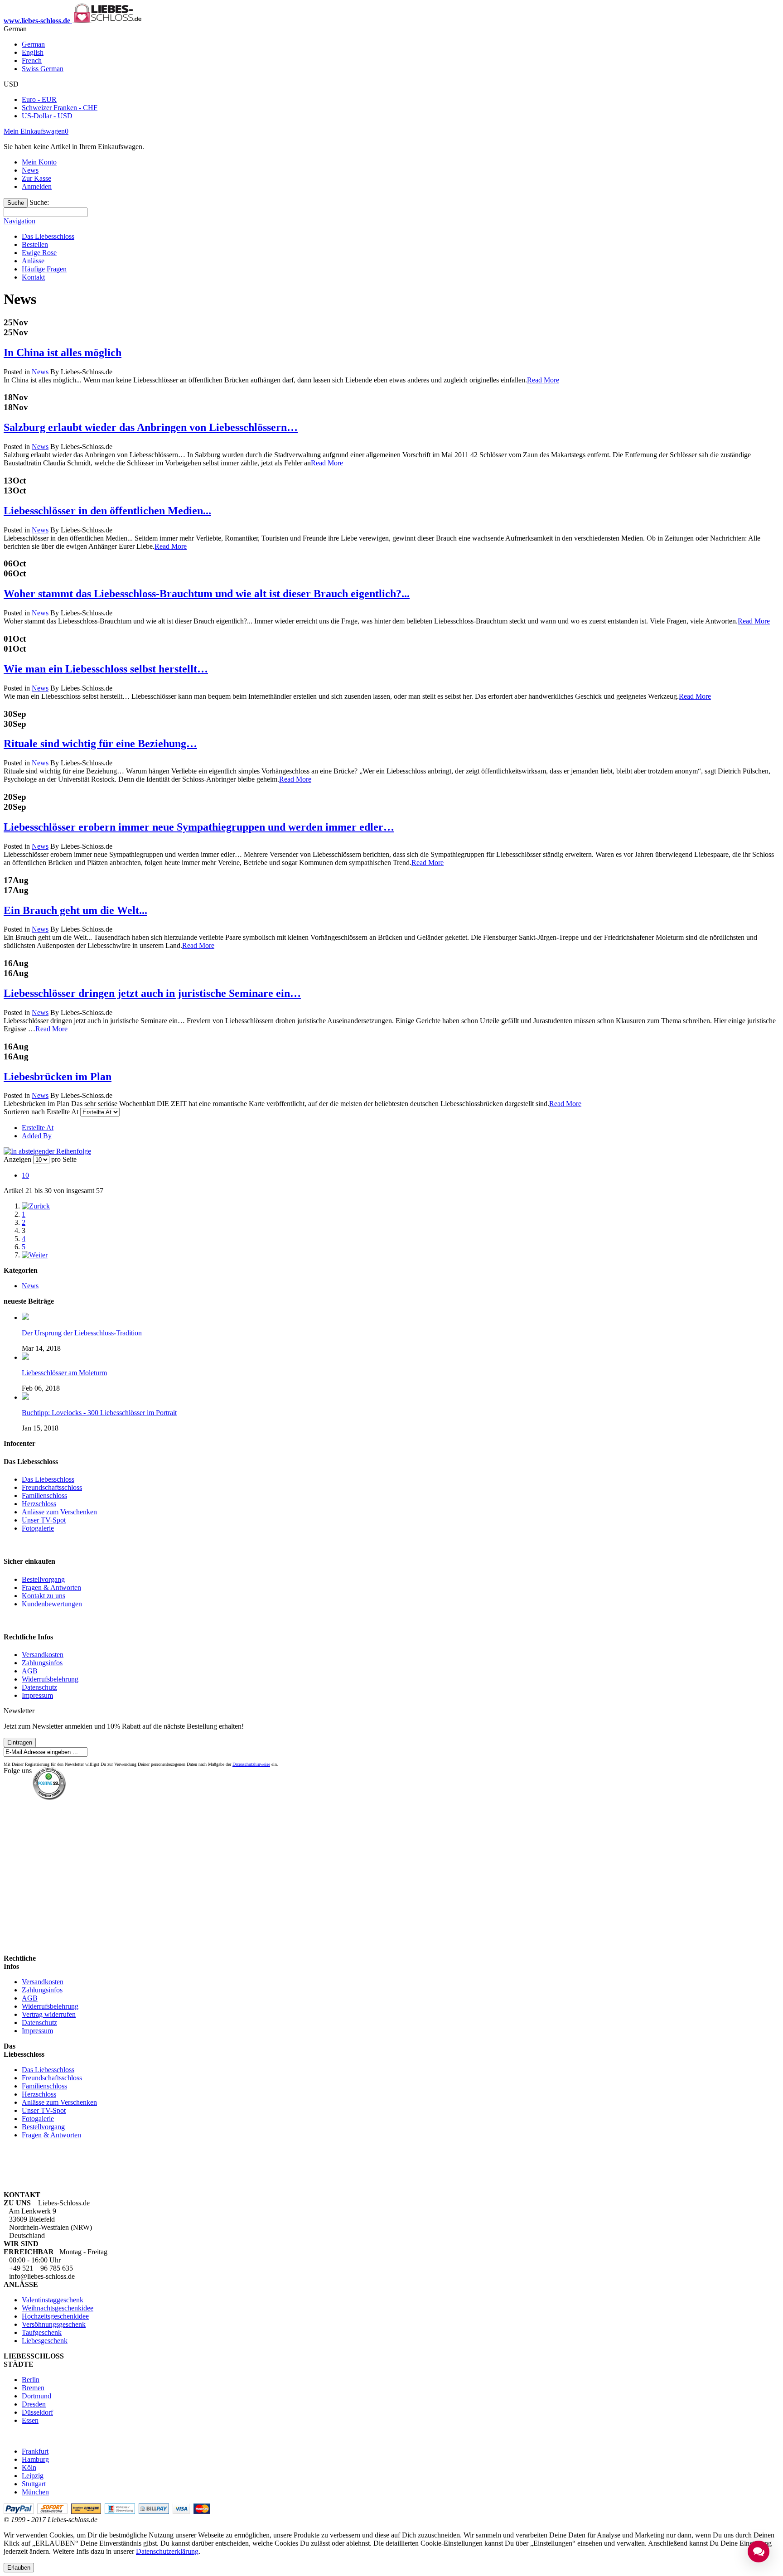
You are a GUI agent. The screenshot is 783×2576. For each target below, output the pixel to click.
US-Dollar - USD (47, 116)
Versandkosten (43, 1655)
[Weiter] (35, 1255)
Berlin (31, 2380)
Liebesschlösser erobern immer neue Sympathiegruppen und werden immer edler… (199, 827)
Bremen (33, 2388)
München (35, 2492)
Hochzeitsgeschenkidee (55, 2316)
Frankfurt (35, 2451)
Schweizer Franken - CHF (60, 108)
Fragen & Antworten (51, 1588)
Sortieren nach (24, 1112)
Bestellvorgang (43, 1579)
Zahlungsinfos (42, 1663)
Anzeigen (17, 1159)
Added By (37, 1136)
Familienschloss (44, 1496)
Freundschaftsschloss (52, 1487)
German (33, 44)
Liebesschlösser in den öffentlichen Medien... (107, 511)
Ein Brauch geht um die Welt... (75, 910)
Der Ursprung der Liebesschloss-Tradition (82, 1333)
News (30, 170)
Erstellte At (38, 1128)
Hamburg (35, 2459)
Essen (30, 2420)
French (32, 60)
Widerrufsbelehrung (50, 1679)
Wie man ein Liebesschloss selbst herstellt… (106, 669)
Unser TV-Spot (44, 1520)
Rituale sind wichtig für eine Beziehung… (100, 744)
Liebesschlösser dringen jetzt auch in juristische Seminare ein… (152, 993)
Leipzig (33, 2476)
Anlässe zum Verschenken (59, 1512)
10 (25, 1175)
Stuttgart (34, 2484)
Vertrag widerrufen (49, 2014)
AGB (30, 1671)
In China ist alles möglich (63, 353)
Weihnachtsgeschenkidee (58, 2308)
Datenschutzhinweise (251, 1764)
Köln (29, 2467)
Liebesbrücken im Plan (58, 1077)
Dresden (34, 2404)
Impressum (37, 1695)
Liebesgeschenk (45, 2341)
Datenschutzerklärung (167, 2551)
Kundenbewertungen (52, 1604)
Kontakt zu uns (43, 1596)
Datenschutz (39, 1687)
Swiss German (43, 69)
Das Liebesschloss (48, 1479)
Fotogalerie (38, 1528)
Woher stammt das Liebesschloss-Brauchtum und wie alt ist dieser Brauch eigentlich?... (207, 594)
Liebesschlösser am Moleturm (64, 1373)
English (33, 52)
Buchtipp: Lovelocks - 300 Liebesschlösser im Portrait (99, 1413)
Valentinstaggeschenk (53, 2300)
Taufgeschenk (42, 2332)
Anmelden (37, 186)
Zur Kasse (36, 178)
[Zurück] (36, 1206)
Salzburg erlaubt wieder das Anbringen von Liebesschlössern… (151, 427)
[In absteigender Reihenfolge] (47, 1151)
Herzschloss (39, 1504)
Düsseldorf (37, 2412)
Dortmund (36, 2396)
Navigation (19, 221)
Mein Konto (39, 162)
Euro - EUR (39, 99)
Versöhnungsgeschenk (54, 2324)
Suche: (39, 202)
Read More (543, 380)
